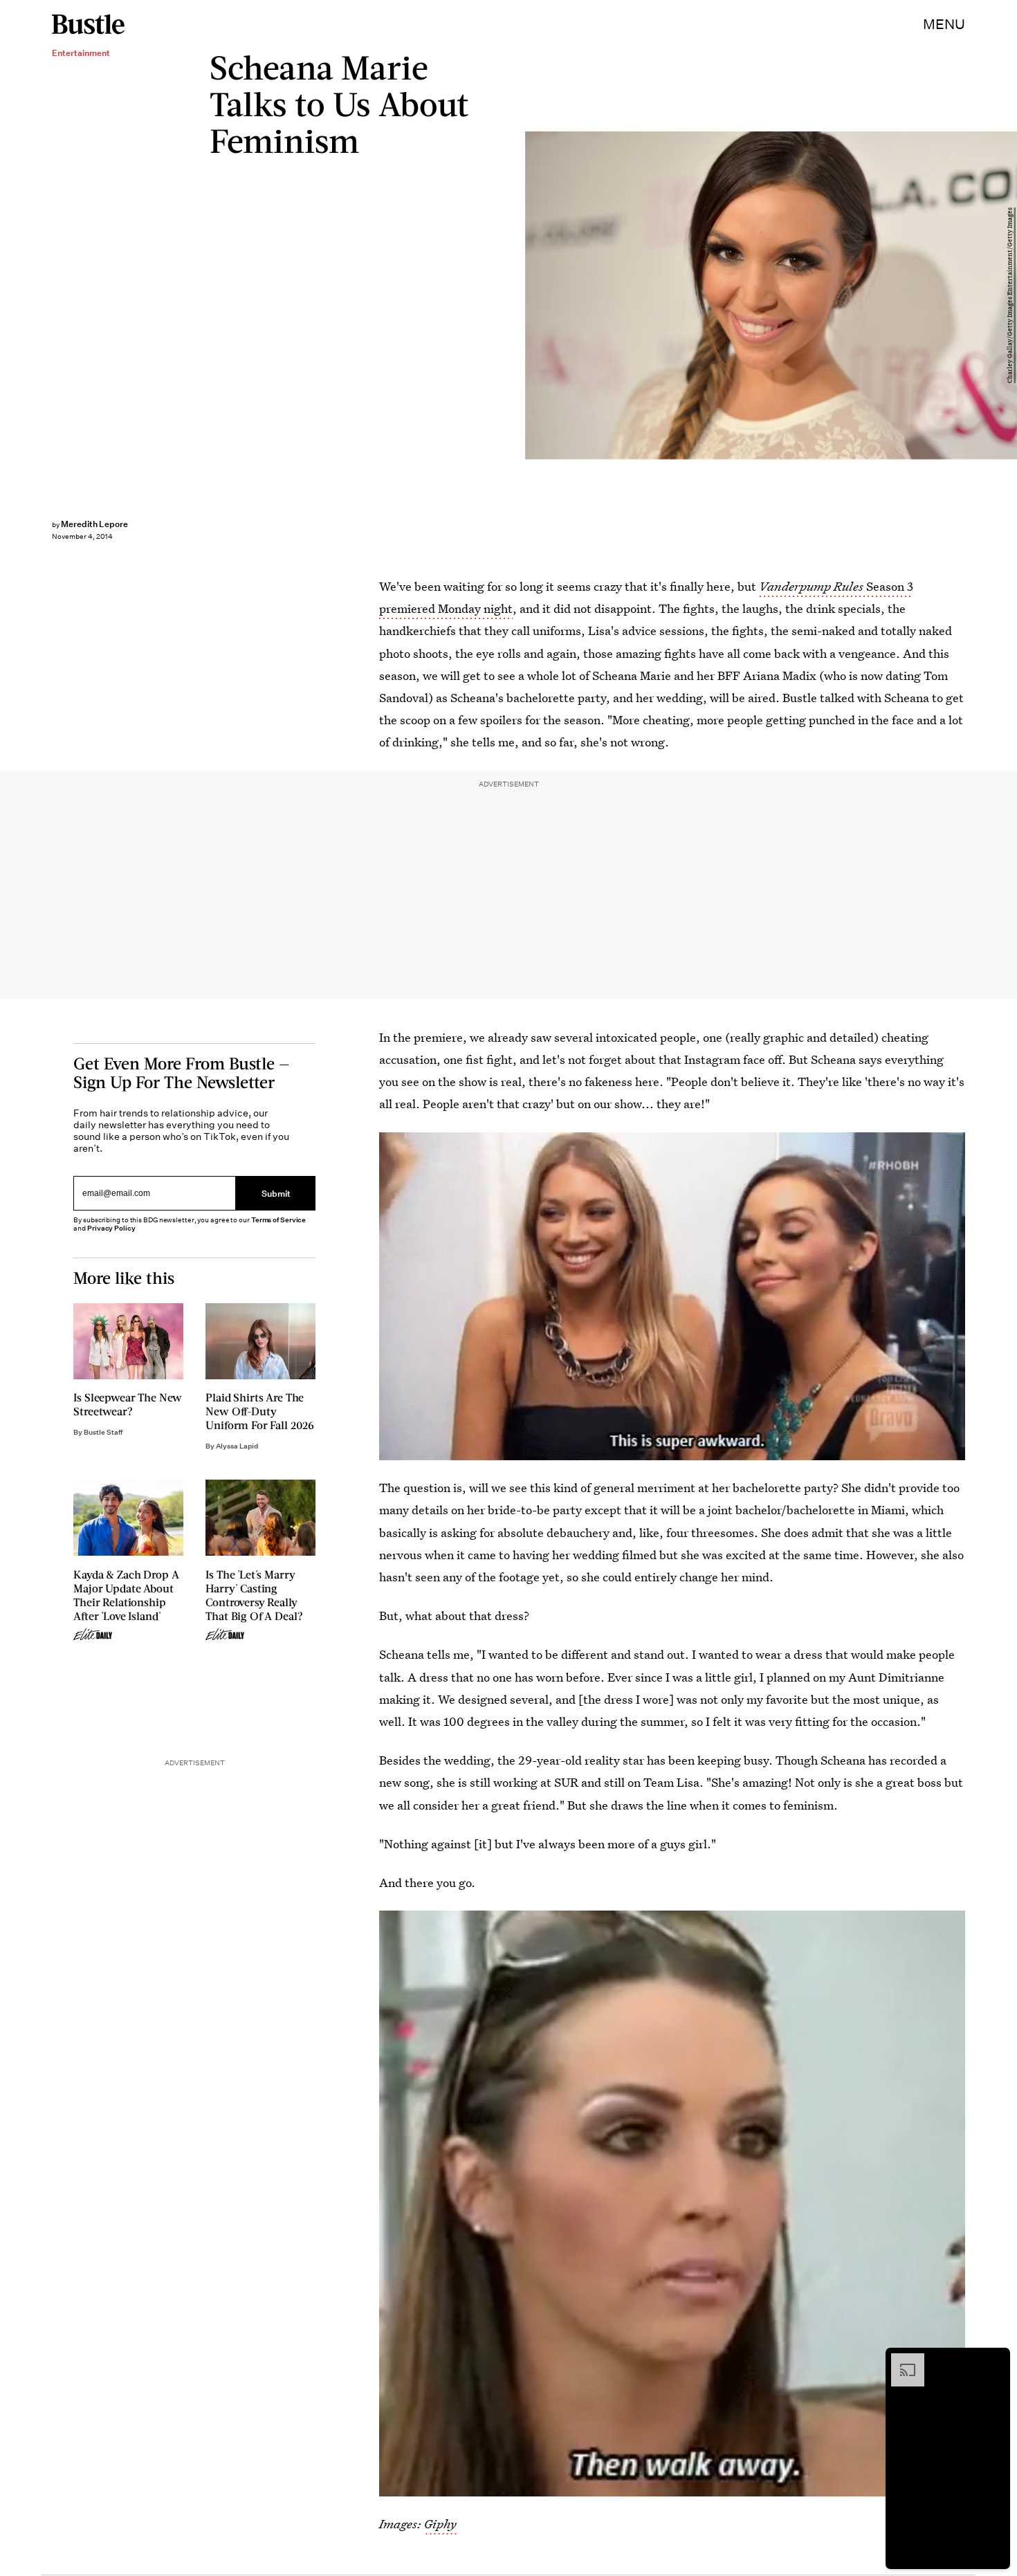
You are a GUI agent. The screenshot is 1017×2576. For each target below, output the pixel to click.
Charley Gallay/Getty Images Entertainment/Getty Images (1010, 295)
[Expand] (901, 2360)
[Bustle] (88, 24)
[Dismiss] (995, 2360)
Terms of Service (278, 1220)
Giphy (440, 2524)
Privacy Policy (111, 1228)
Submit (276, 1193)
